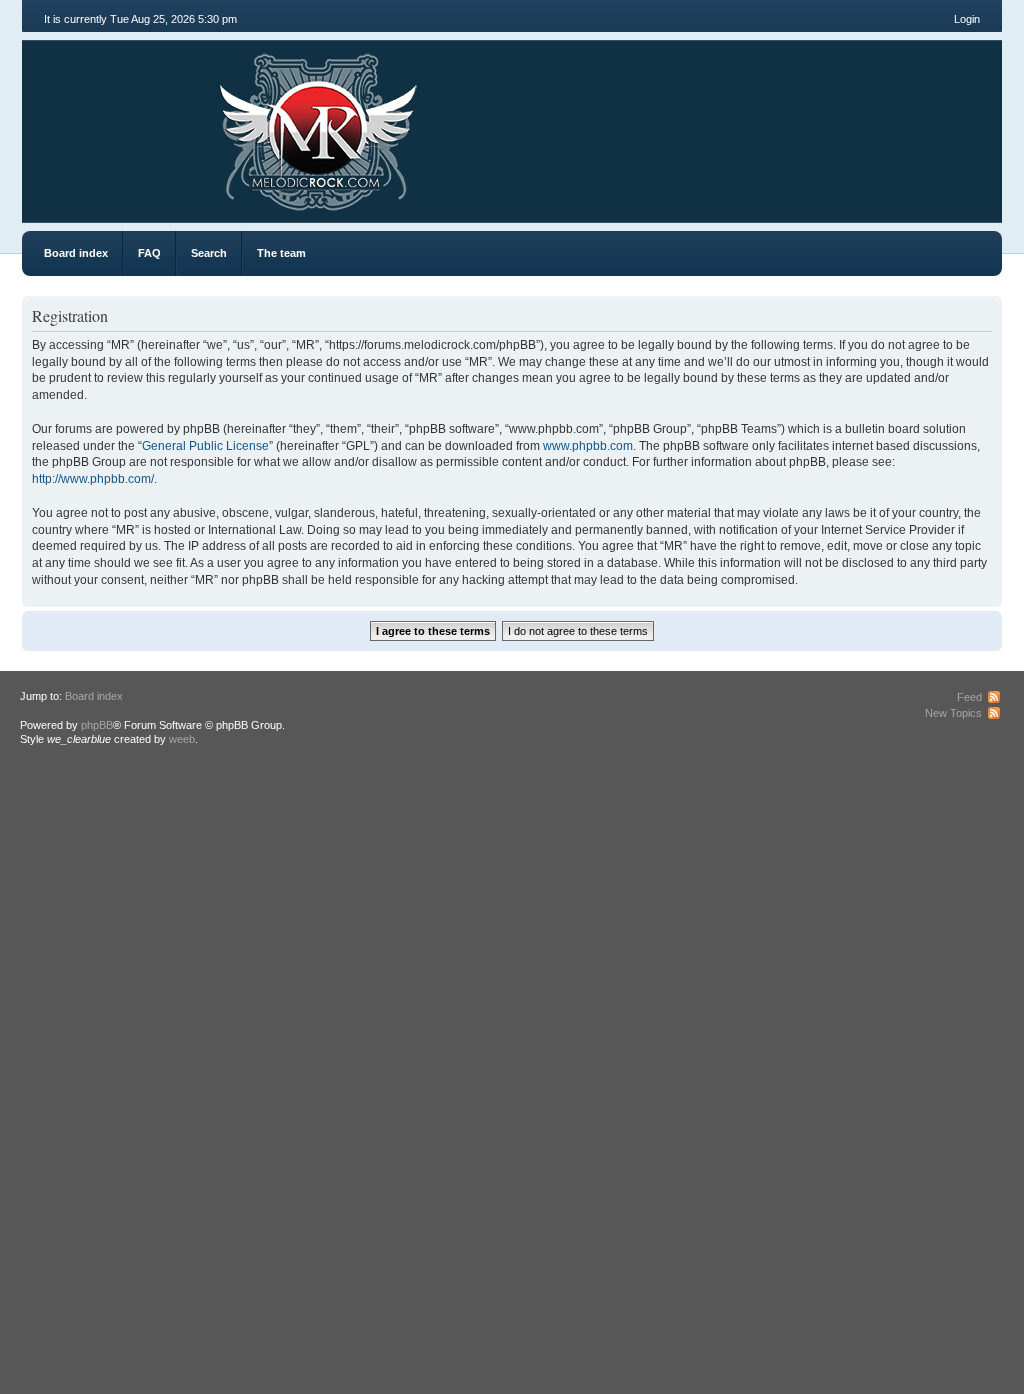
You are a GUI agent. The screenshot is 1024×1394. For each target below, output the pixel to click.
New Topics (953, 713)
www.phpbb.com (588, 446)
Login (967, 19)
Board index (76, 253)
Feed (969, 697)
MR (134, 124)
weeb (182, 739)
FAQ (149, 253)
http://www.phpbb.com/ (93, 479)
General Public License (205, 446)
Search (209, 253)
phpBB (97, 725)
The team (281, 253)
